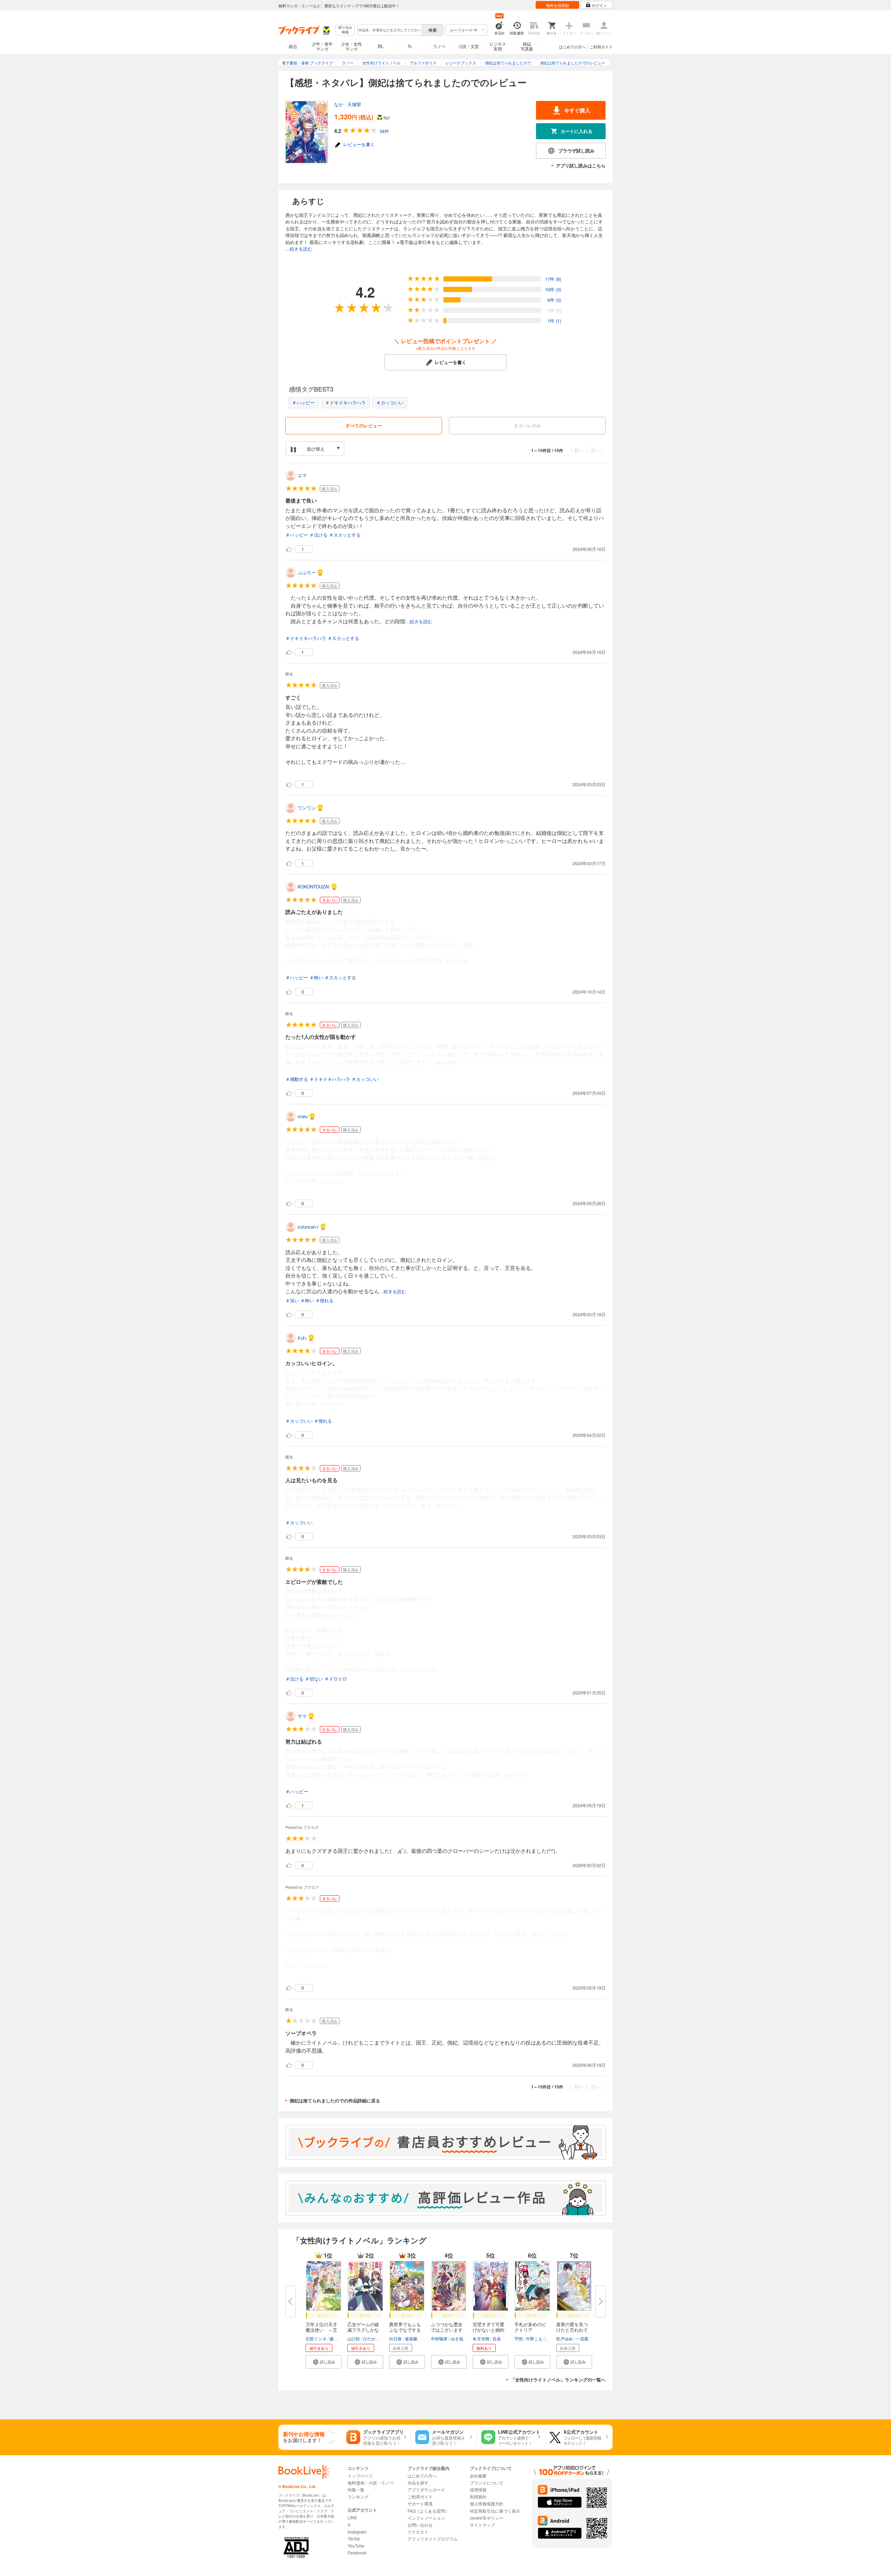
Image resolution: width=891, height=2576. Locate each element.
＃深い (292, 1300)
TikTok (354, 2539)
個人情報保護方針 (487, 2503)
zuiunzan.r (308, 1227)
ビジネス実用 (498, 46)
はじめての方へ (572, 47)
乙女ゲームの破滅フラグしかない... (363, 2330)
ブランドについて (487, 2483)
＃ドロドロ (336, 1679)
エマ (302, 475)
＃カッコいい (390, 402)
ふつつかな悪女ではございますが (447, 2330)
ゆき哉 (457, 2338)
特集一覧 (356, 2490)
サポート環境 (420, 2503)
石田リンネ (316, 2338)
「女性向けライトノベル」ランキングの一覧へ (558, 2380)
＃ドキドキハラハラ (345, 402)
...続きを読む (299, 249)
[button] (324, 2362)
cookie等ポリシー (487, 2518)
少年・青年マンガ (322, 46)
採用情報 (478, 2490)
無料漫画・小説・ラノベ (371, 2483)
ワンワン (307, 808)
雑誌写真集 (527, 46)
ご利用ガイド (601, 47)
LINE (352, 2517)
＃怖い (316, 977)
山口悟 (354, 2338)
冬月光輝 (481, 2338)
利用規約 (478, 2496)
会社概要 (478, 2476)
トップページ (360, 2476)
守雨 (519, 2338)
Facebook (357, 2553)
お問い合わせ (420, 2525)
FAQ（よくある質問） (428, 2511)
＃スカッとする (345, 535)
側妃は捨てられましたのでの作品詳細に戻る (335, 2100)
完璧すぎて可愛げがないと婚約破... (488, 2330)
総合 (293, 46)
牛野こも (534, 2338)
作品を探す (418, 2483)
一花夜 (582, 2338)
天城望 (354, 104)
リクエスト (418, 2532)
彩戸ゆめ (565, 2338)
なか (339, 104)
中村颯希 (439, 2338)
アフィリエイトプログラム (433, 2539)
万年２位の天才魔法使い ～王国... (321, 2330)
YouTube (356, 2546)
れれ (302, 1338)
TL (410, 46)
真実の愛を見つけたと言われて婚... (572, 2330)
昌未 (497, 2338)
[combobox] (389, 30)
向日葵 (395, 2338)
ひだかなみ (373, 2338)
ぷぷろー (307, 572)
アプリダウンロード (426, 2490)
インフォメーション (426, 2518)
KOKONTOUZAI (314, 887)
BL (381, 46)
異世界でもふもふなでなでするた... (405, 2330)
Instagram (357, 2532)
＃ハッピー (303, 402)
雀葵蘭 (411, 2338)
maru (303, 1116)
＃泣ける (318, 535)
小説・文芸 (468, 46)
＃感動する (297, 1079)
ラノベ (439, 46)
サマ (302, 1716)
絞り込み (345, 30)
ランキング (358, 2496)
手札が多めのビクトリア (530, 2327)
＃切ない (314, 1679)
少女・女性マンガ (352, 46)
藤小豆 (336, 2338)
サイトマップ (482, 2525)
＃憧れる (324, 1300)
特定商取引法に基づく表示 (495, 2511)
